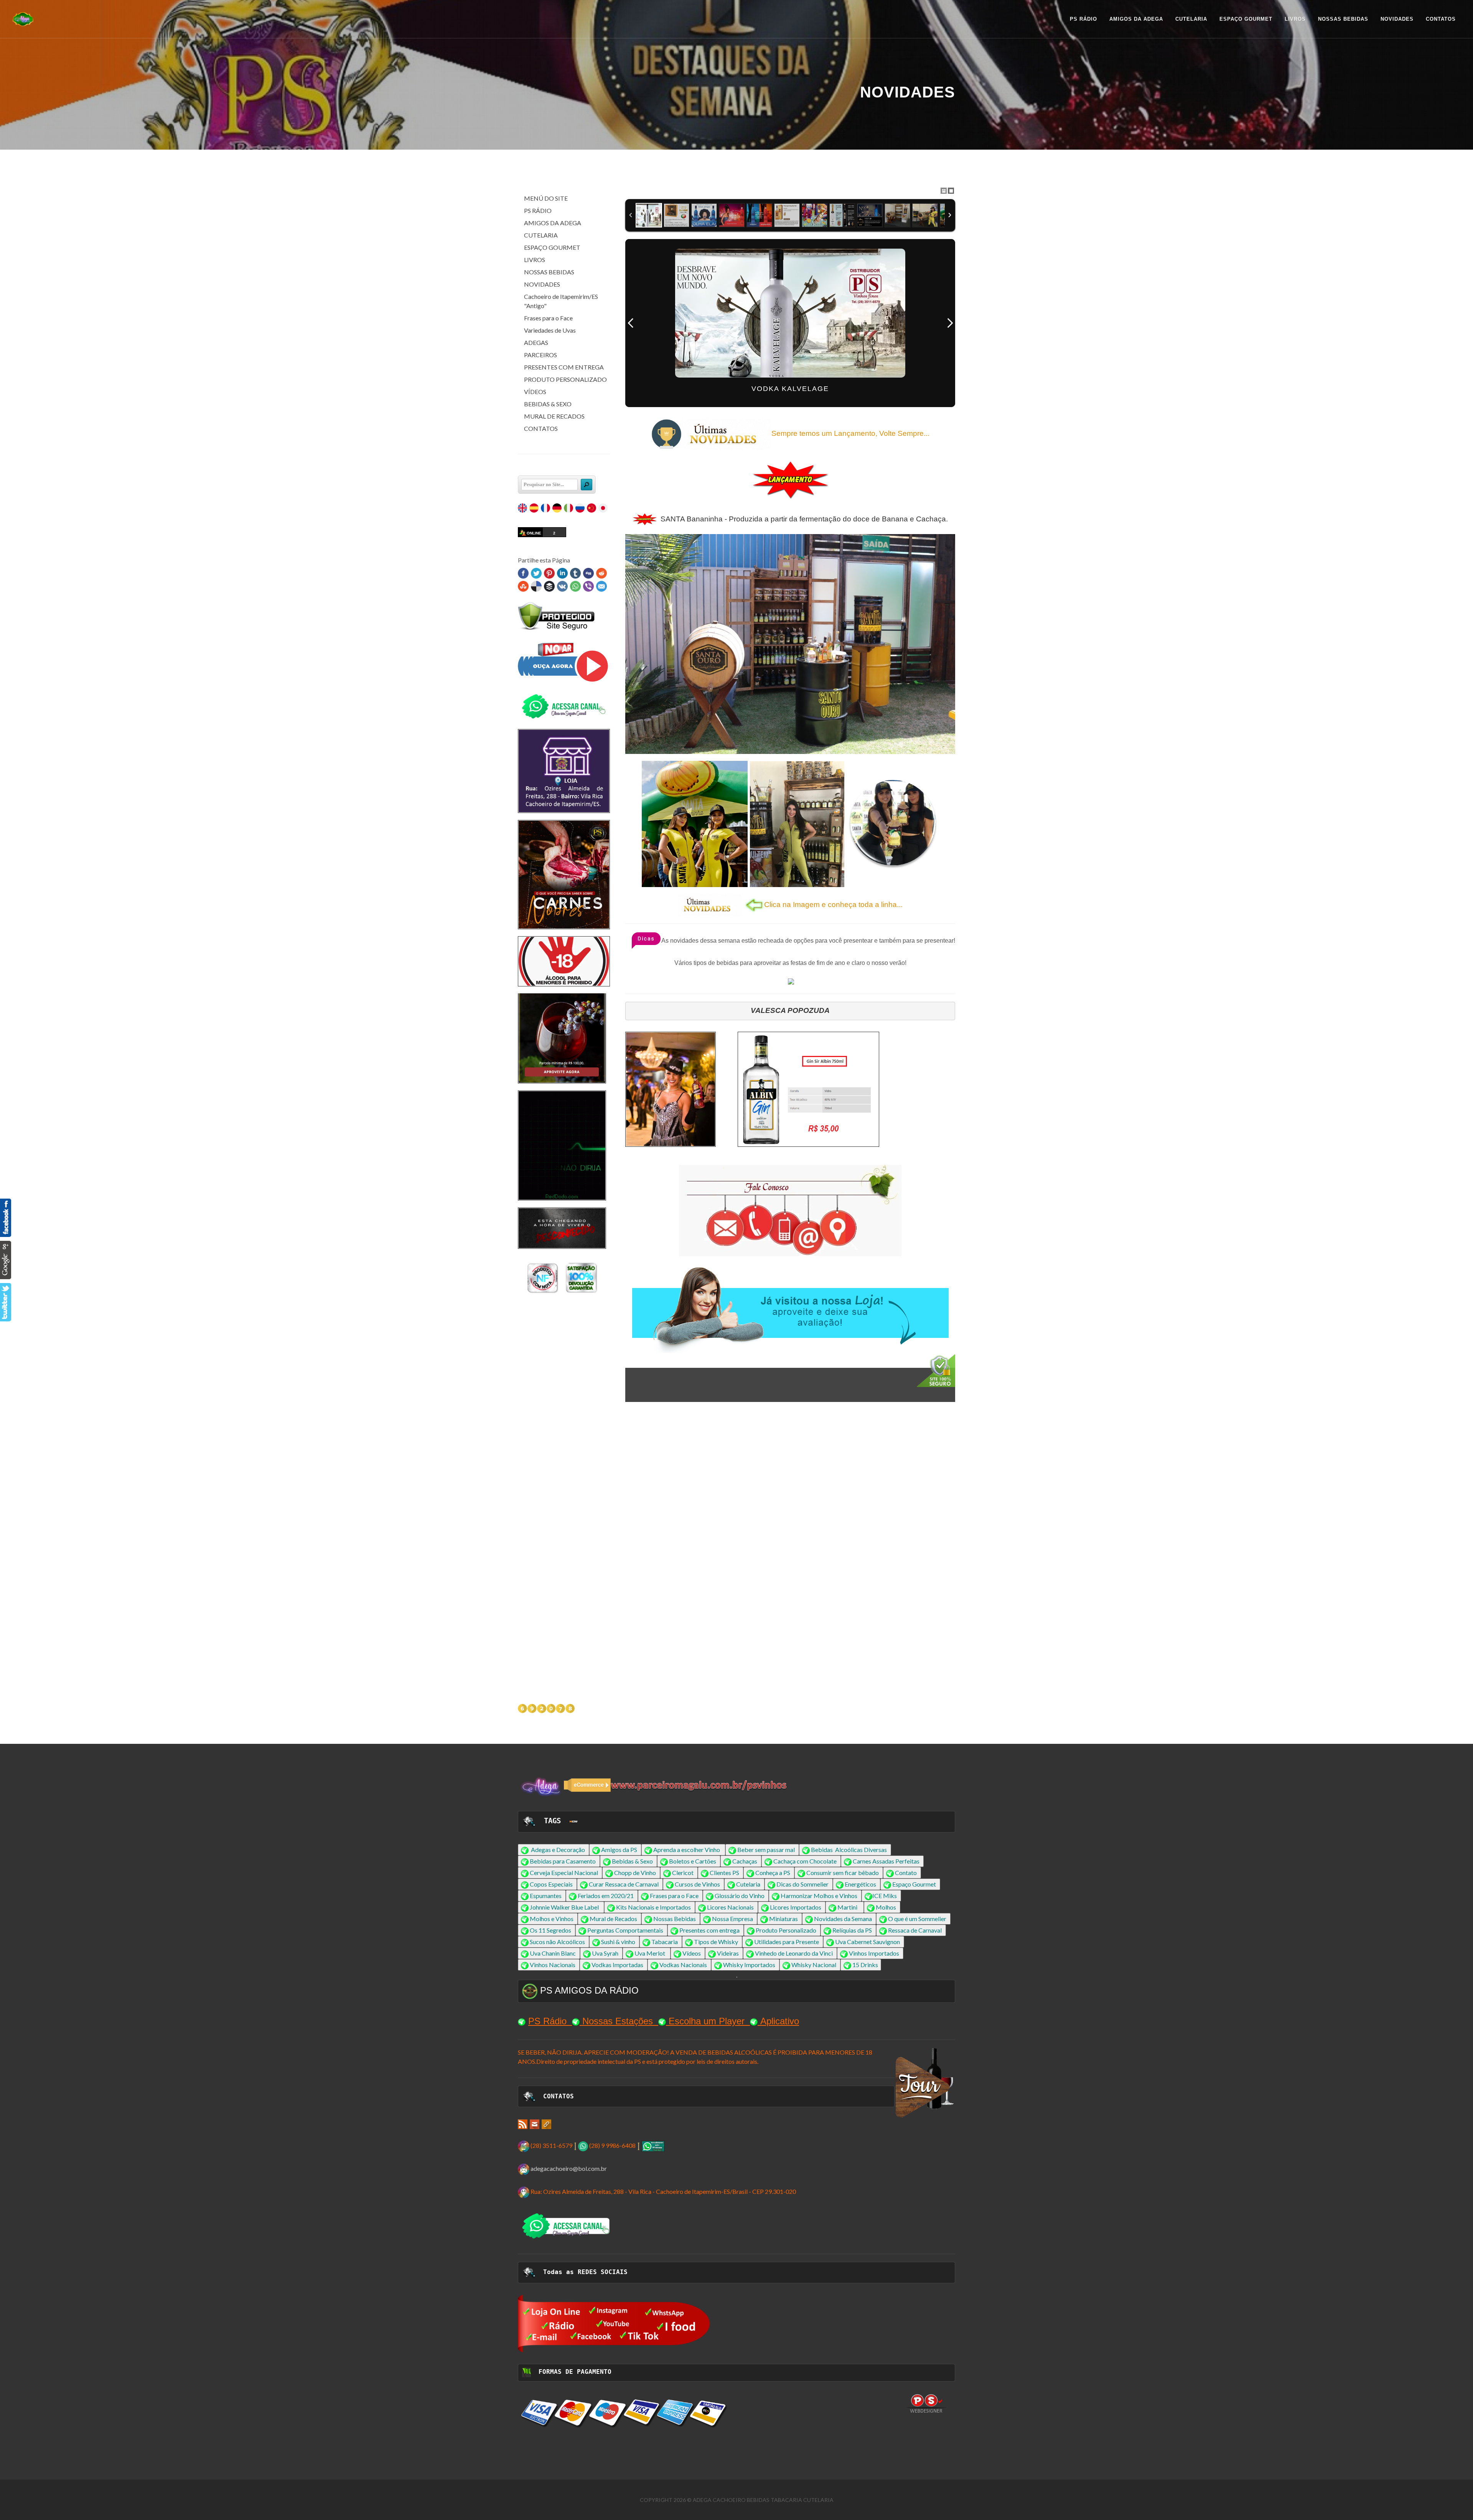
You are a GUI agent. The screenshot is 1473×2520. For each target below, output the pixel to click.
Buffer (549, 586)
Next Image (950, 323)
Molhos (886, 1907)
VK (562, 586)
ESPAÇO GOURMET (552, 247)
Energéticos (860, 1884)
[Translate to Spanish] (535, 509)
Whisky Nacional (814, 1965)
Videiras (728, 1953)
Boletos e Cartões (693, 1861)
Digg (588, 573)
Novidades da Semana (843, 1919)
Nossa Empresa (732, 1919)
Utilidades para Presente (787, 1942)
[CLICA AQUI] (671, 1089)
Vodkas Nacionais (683, 1965)
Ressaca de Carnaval (915, 1930)
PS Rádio (547, 2021)
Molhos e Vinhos (552, 1919)
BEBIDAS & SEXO (548, 404)
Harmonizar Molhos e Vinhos (819, 1896)
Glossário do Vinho (740, 1896)
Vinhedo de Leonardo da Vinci (794, 1953)
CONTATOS (541, 428)
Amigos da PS (619, 1850)
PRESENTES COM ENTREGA (564, 367)
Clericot (683, 1873)
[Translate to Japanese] (604, 509)
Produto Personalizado (786, 1930)
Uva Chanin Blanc (553, 1953)
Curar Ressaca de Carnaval (624, 1884)
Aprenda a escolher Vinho (687, 1850)
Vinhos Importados (874, 1953)
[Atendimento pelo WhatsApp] (653, 2145)
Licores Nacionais (730, 1907)
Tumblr (575, 573)
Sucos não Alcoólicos (557, 1942)
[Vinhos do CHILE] (562, 1442)
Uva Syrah (605, 1953)
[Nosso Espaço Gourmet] (562, 1031)
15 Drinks (865, 1965)
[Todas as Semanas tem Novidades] (562, 1088)
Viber (588, 586)
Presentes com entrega (709, 1930)
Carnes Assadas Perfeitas (886, 1861)
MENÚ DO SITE (546, 198)
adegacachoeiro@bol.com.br (569, 2168)
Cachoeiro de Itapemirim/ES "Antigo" (561, 301)
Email (601, 586)
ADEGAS (536, 342)
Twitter (536, 573)
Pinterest (549, 573)
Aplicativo (780, 2021)
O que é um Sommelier (917, 1919)
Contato (906, 1873)
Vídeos (692, 1953)
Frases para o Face (548, 318)
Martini (847, 1907)
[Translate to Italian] (569, 509)
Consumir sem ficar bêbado (843, 1873)
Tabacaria (665, 1942)
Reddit (601, 573)
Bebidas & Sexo (632, 1861)
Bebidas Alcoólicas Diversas (849, 1850)
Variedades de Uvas (550, 330)
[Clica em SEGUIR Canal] (564, 706)
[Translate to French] (546, 509)
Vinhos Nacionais (553, 1965)
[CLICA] (614, 2323)
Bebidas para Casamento (563, 1861)
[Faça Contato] (562, 1147)
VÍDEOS (535, 392)
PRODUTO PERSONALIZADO (565, 379)
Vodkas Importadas (617, 1965)
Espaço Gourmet (914, 1884)
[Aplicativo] (564, 662)
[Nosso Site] (546, 2123)
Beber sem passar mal (766, 1850)
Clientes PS (724, 1873)
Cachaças (745, 1861)
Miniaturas (783, 1919)
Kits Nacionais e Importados (653, 1907)
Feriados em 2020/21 (606, 1896)
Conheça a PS (773, 1873)
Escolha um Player (707, 2021)
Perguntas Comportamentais (625, 1930)
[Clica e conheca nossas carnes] (564, 874)
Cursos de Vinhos (697, 1884)
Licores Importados (796, 1907)
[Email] (535, 2123)
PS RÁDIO (538, 210)
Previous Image (631, 323)
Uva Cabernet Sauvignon (867, 1942)
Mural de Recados (613, 1919)
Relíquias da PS (852, 1930)
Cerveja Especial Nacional (564, 1873)
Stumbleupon (523, 586)
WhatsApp (575, 586)
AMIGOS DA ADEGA (553, 223)
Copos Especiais (552, 1884)
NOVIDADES (542, 284)
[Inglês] (573, 1821)
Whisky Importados (749, 1965)
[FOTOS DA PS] (523, 2123)
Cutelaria (748, 1884)
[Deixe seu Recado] (791, 981)
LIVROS (535, 260)
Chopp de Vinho (635, 1873)
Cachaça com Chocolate (805, 1861)
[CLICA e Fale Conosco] (790, 1211)
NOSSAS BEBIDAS (549, 272)
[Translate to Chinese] (592, 509)
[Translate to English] (523, 509)
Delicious (536, 586)
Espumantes (546, 1896)
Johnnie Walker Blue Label (564, 1907)
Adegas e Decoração (558, 1850)
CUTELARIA (541, 235)
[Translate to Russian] (581, 509)
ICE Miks (885, 1896)
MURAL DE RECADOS (554, 416)
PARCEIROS (540, 355)
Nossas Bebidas (675, 1919)
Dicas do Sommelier (802, 1884)
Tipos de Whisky (716, 1942)
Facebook (523, 573)
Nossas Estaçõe (615, 2021)
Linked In (562, 573)
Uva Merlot (650, 1953)
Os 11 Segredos (550, 1930)
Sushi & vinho (618, 1942)
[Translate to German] (558, 509)
